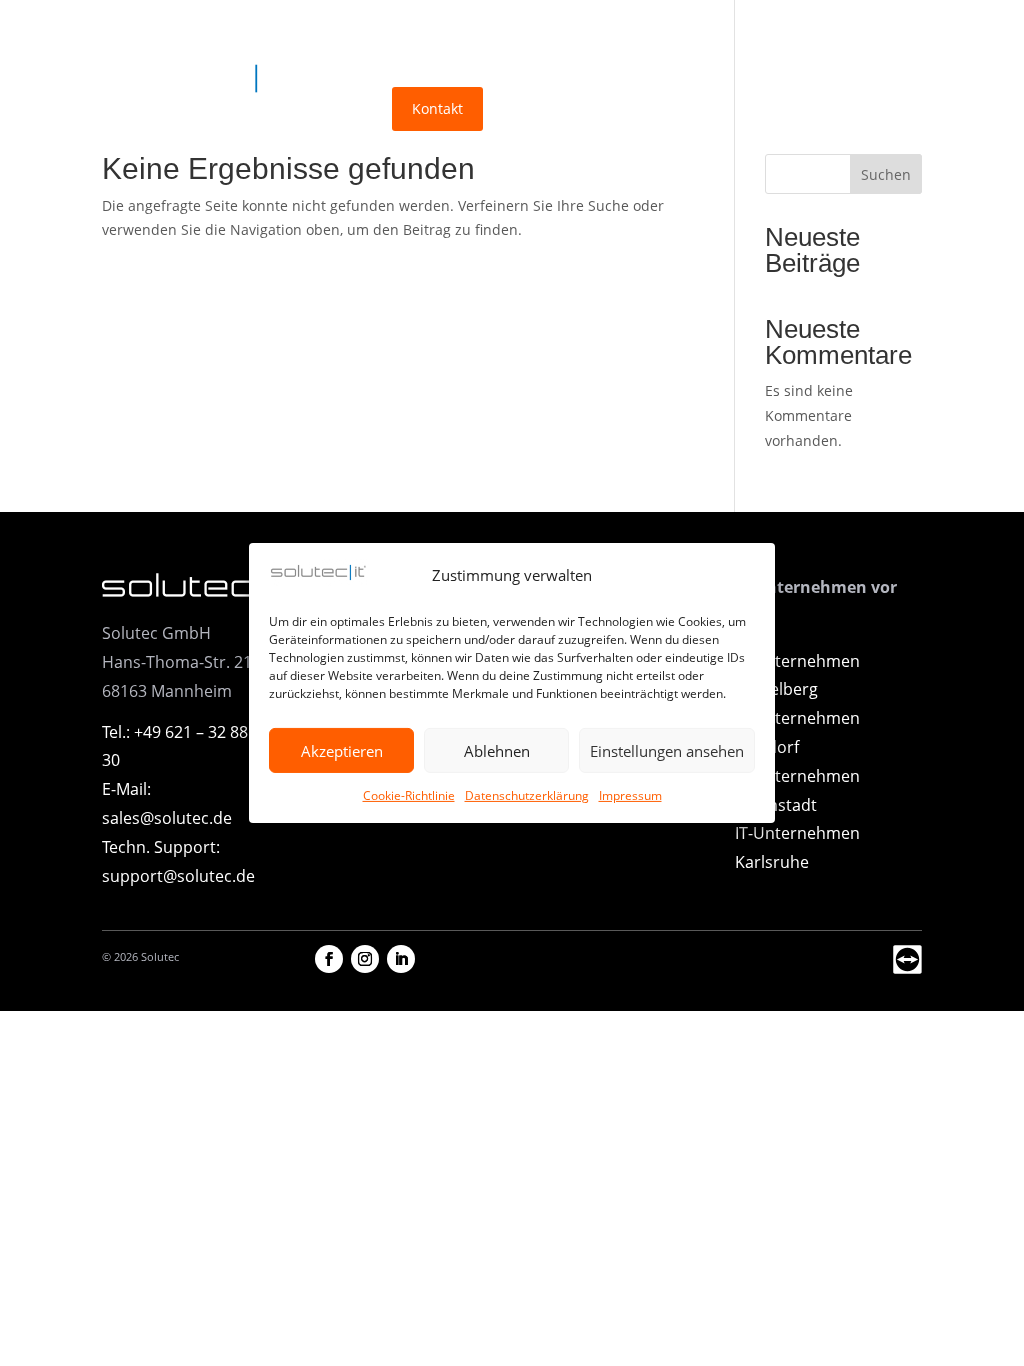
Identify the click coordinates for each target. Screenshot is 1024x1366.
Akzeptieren (342, 751)
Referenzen (704, 38)
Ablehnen (497, 751)
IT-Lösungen (352, 38)
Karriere (338, 108)
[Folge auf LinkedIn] (401, 959)
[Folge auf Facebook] (329, 959)
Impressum (630, 795)
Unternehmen (816, 38)
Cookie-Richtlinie (409, 795)
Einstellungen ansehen (667, 751)
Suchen (886, 174)
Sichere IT (472, 38)
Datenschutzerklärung (527, 795)
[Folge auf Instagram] (365, 959)
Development (595, 38)
